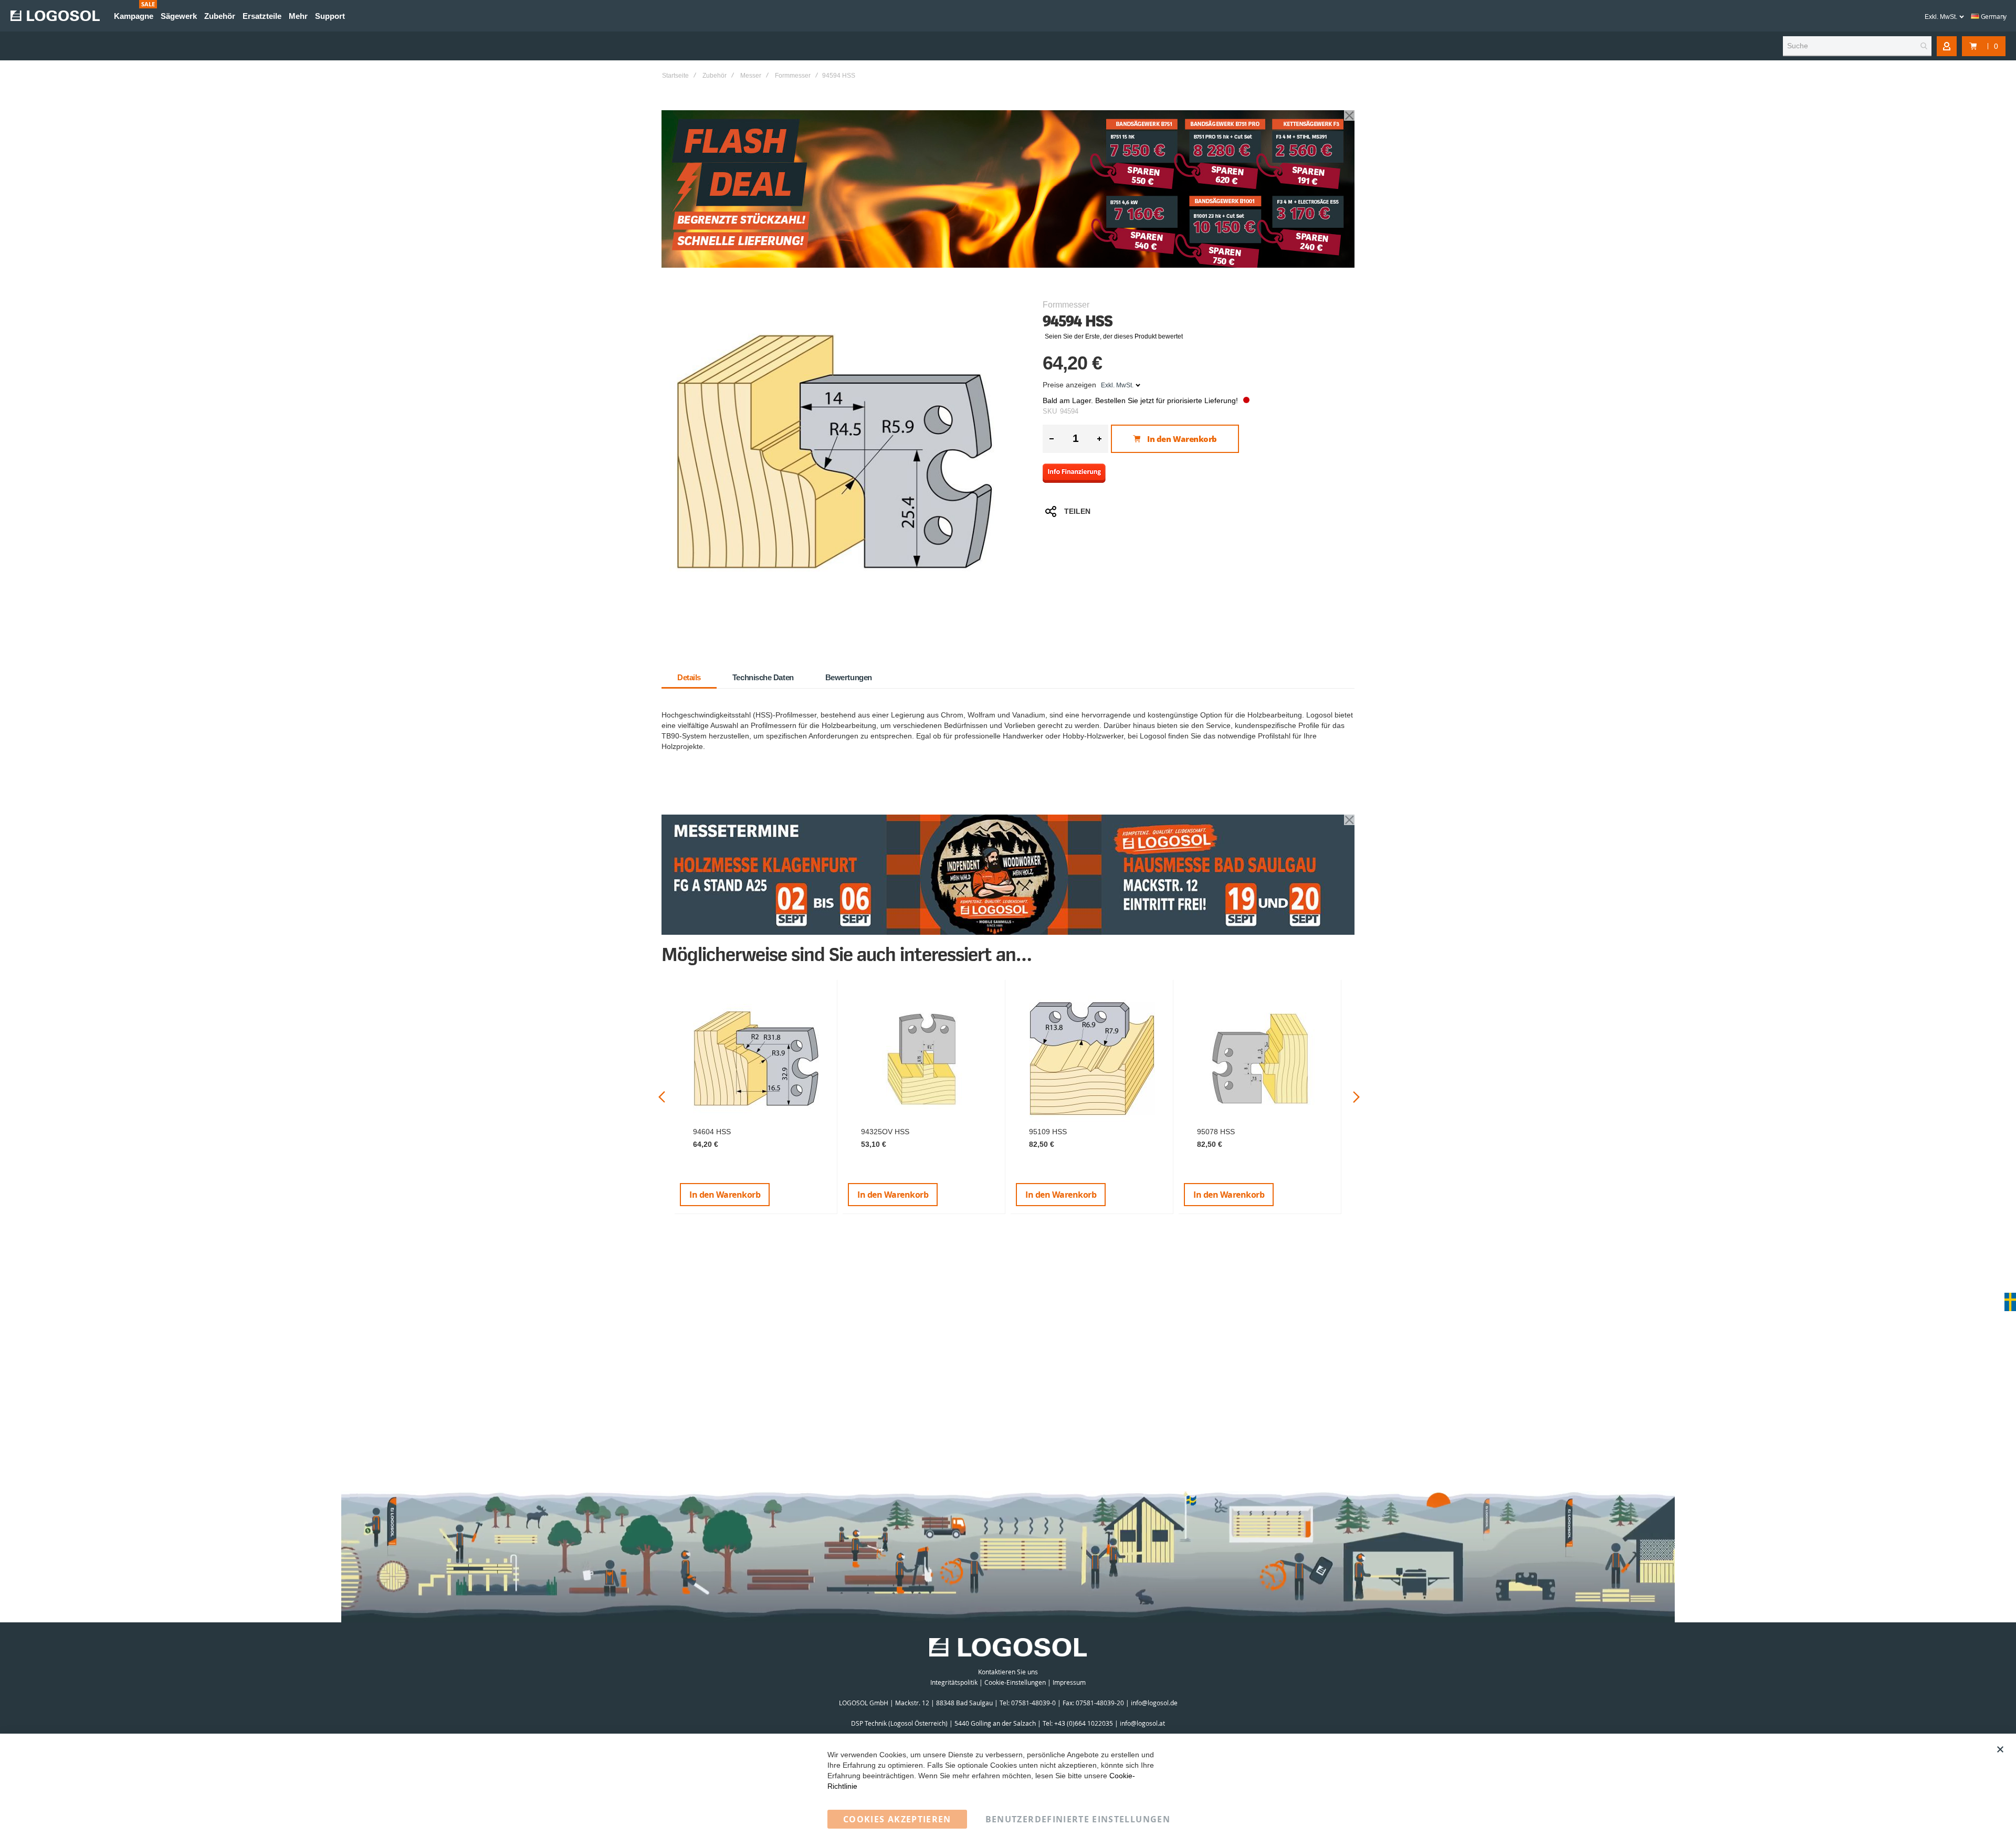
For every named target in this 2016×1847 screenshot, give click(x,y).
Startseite (675, 76)
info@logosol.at (1142, 1723)
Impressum (1069, 1682)
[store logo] (55, 16)
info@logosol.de (1154, 1703)
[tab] (689, 678)
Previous (662, 1097)
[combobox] (1857, 46)
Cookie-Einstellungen (1015, 1682)
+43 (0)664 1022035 (1084, 1723)
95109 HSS (1048, 1132)
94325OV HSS (885, 1132)
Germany (1993, 16)
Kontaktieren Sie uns (1008, 1672)
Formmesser (793, 76)
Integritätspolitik (954, 1682)
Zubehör (715, 76)
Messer (751, 76)
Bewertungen (849, 677)
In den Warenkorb (725, 1195)
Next (1356, 1097)
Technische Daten (763, 677)
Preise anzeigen (1069, 385)
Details (689, 677)
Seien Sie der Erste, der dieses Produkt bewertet (1114, 336)
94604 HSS (712, 1132)
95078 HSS (1216, 1132)
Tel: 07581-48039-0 (1028, 1703)
